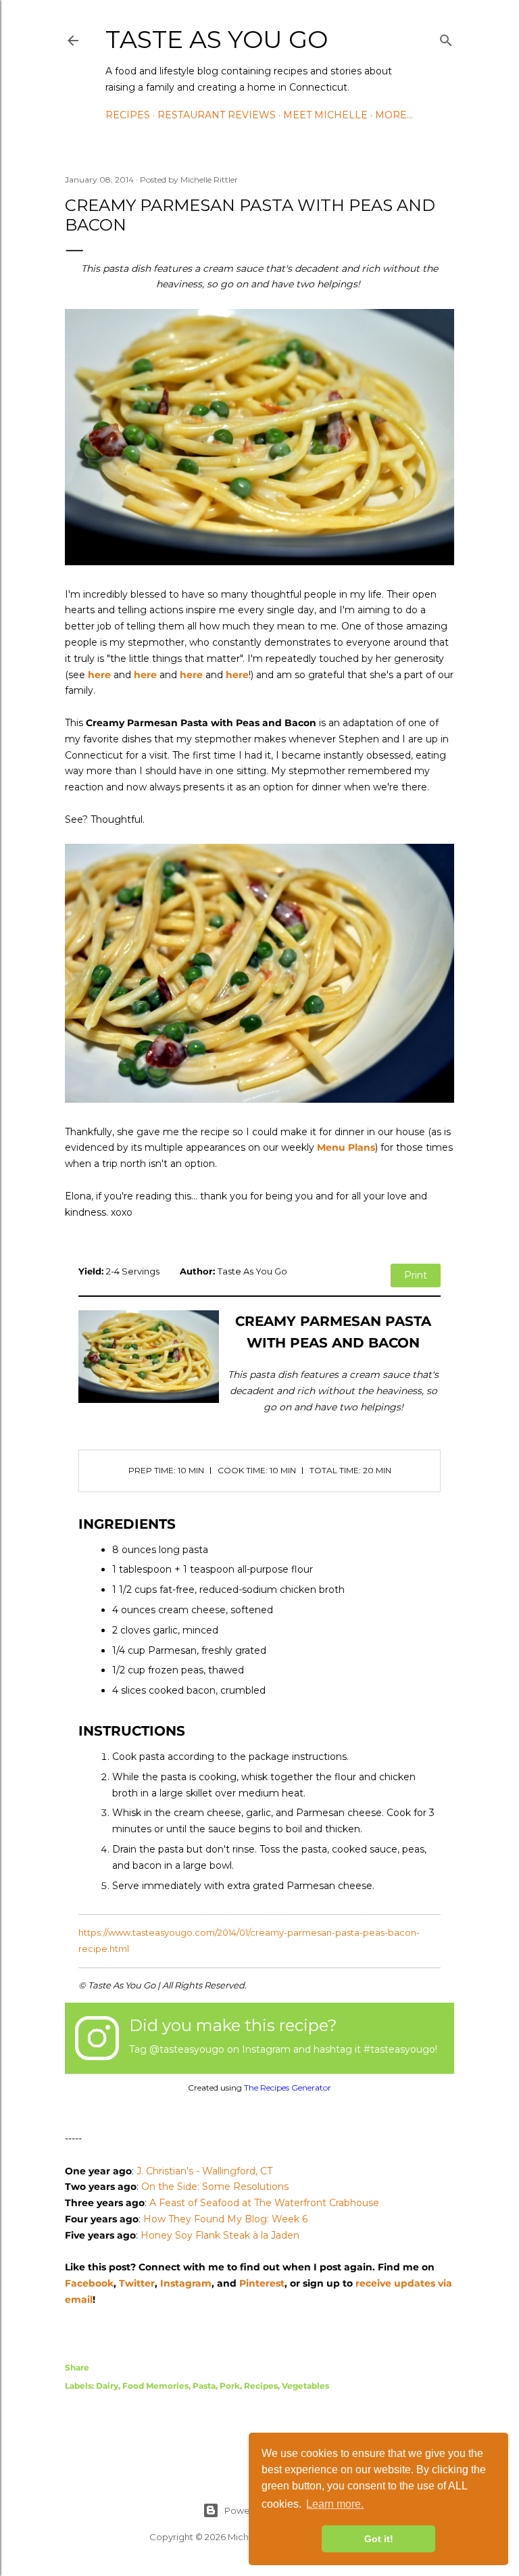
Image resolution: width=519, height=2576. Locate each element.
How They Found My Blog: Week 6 (225, 2219)
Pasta (204, 2386)
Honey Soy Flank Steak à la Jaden (220, 2235)
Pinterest (262, 2283)
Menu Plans (346, 1147)
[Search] (446, 38)
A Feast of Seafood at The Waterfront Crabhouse (264, 2203)
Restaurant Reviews (217, 115)
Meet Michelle (325, 115)
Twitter (137, 2283)
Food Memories (155, 2386)
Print (416, 1275)
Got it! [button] (379, 2539)
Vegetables (305, 2386)
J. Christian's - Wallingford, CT (204, 2171)
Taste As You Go (217, 39)
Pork (230, 2386)
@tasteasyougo (187, 2049)
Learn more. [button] (335, 2504)
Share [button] (77, 2367)
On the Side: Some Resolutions (215, 2187)
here (99, 675)
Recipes (128, 115)
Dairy (107, 2386)
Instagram (186, 2283)
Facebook (89, 2283)
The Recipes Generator (288, 2088)
